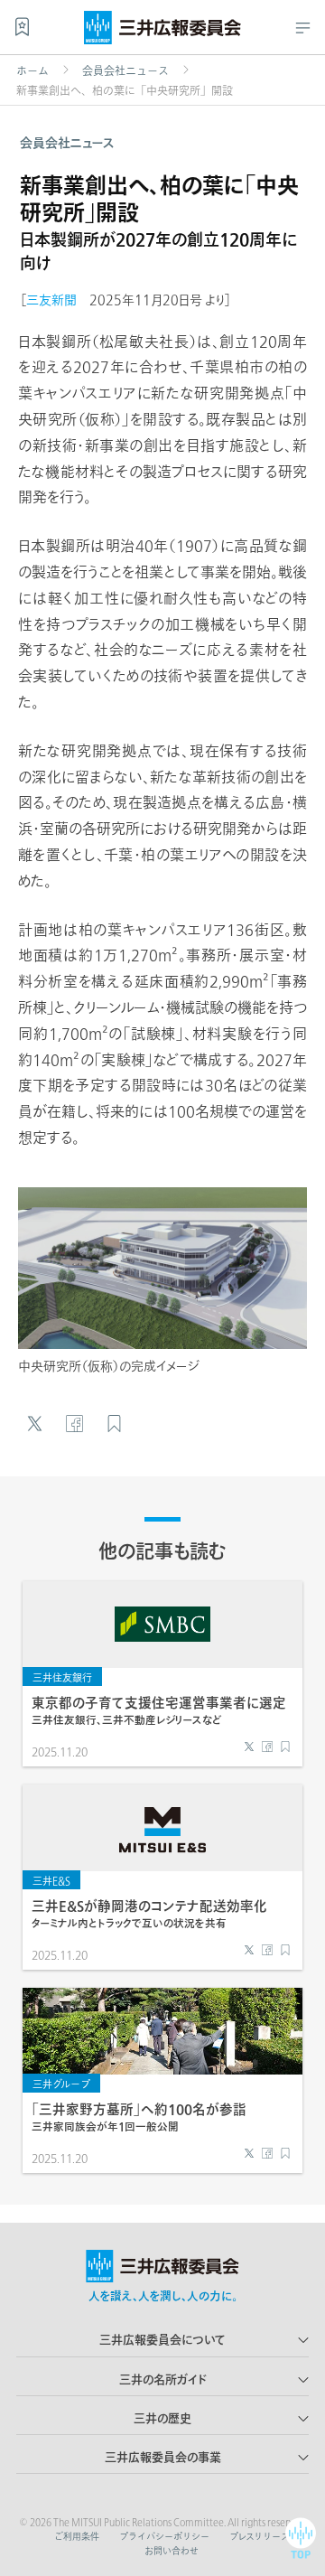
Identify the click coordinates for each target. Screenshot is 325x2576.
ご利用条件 (77, 2536)
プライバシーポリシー (164, 2536)
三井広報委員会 (162, 32)
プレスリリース (260, 2536)
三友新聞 (51, 300)
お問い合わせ (172, 2551)
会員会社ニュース (125, 70)
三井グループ (61, 2084)
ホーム (32, 70)
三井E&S (51, 1881)
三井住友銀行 (62, 1677)
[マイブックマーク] (22, 27)
